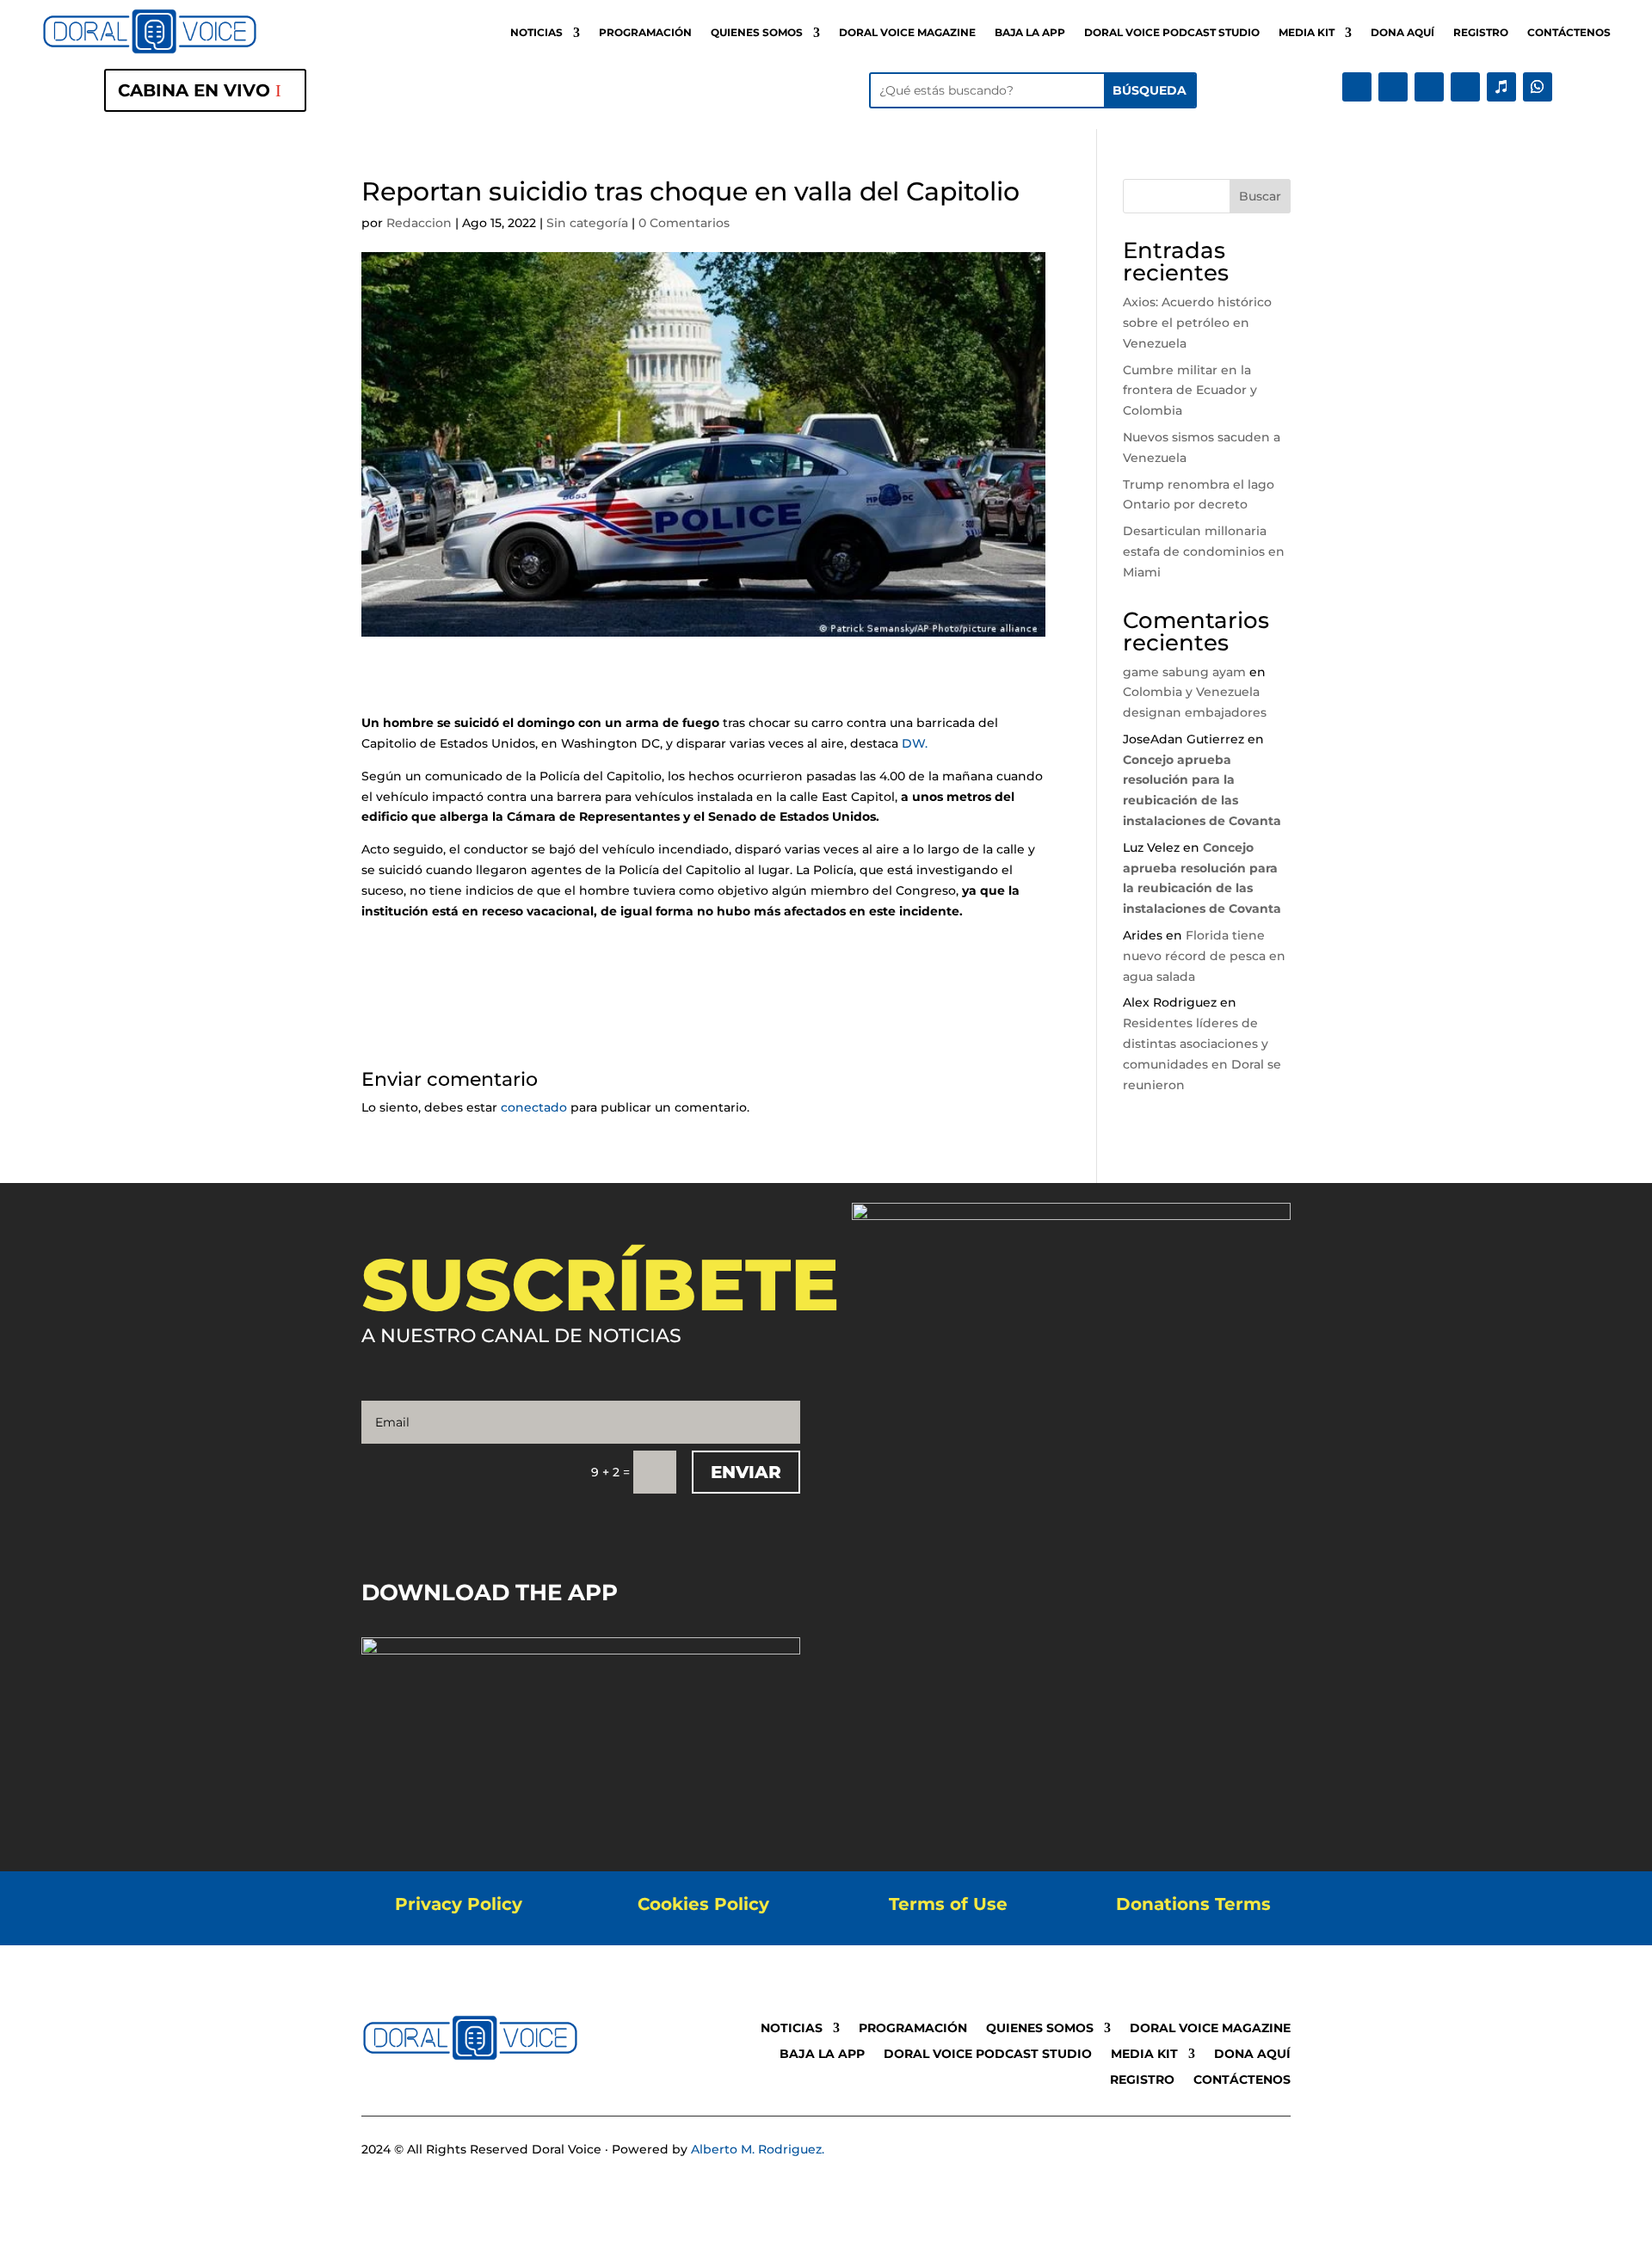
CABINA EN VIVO (194, 90)
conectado (534, 1107)
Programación (645, 33)
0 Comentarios (684, 223)
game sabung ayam (1184, 672)
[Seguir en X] (1393, 87)
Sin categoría (587, 223)
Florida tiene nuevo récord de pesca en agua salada (1204, 956)
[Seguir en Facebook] (1357, 87)
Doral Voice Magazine (907, 33)
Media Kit (1307, 33)
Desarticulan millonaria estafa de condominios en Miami (1204, 551)
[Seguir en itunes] (1501, 87)
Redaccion (419, 223)
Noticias (536, 33)
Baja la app (1030, 33)
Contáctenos (1569, 33)
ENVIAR (746, 1472)
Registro (1481, 33)
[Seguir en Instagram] (1429, 87)
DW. (916, 743)
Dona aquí (1402, 33)
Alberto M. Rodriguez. (758, 2149)
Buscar (1260, 196)
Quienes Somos (757, 33)
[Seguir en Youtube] (1465, 87)
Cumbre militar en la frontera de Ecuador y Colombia (1190, 391)
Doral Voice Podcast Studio (1172, 33)
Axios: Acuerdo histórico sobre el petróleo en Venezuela (1197, 323)
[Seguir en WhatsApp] (1538, 87)
